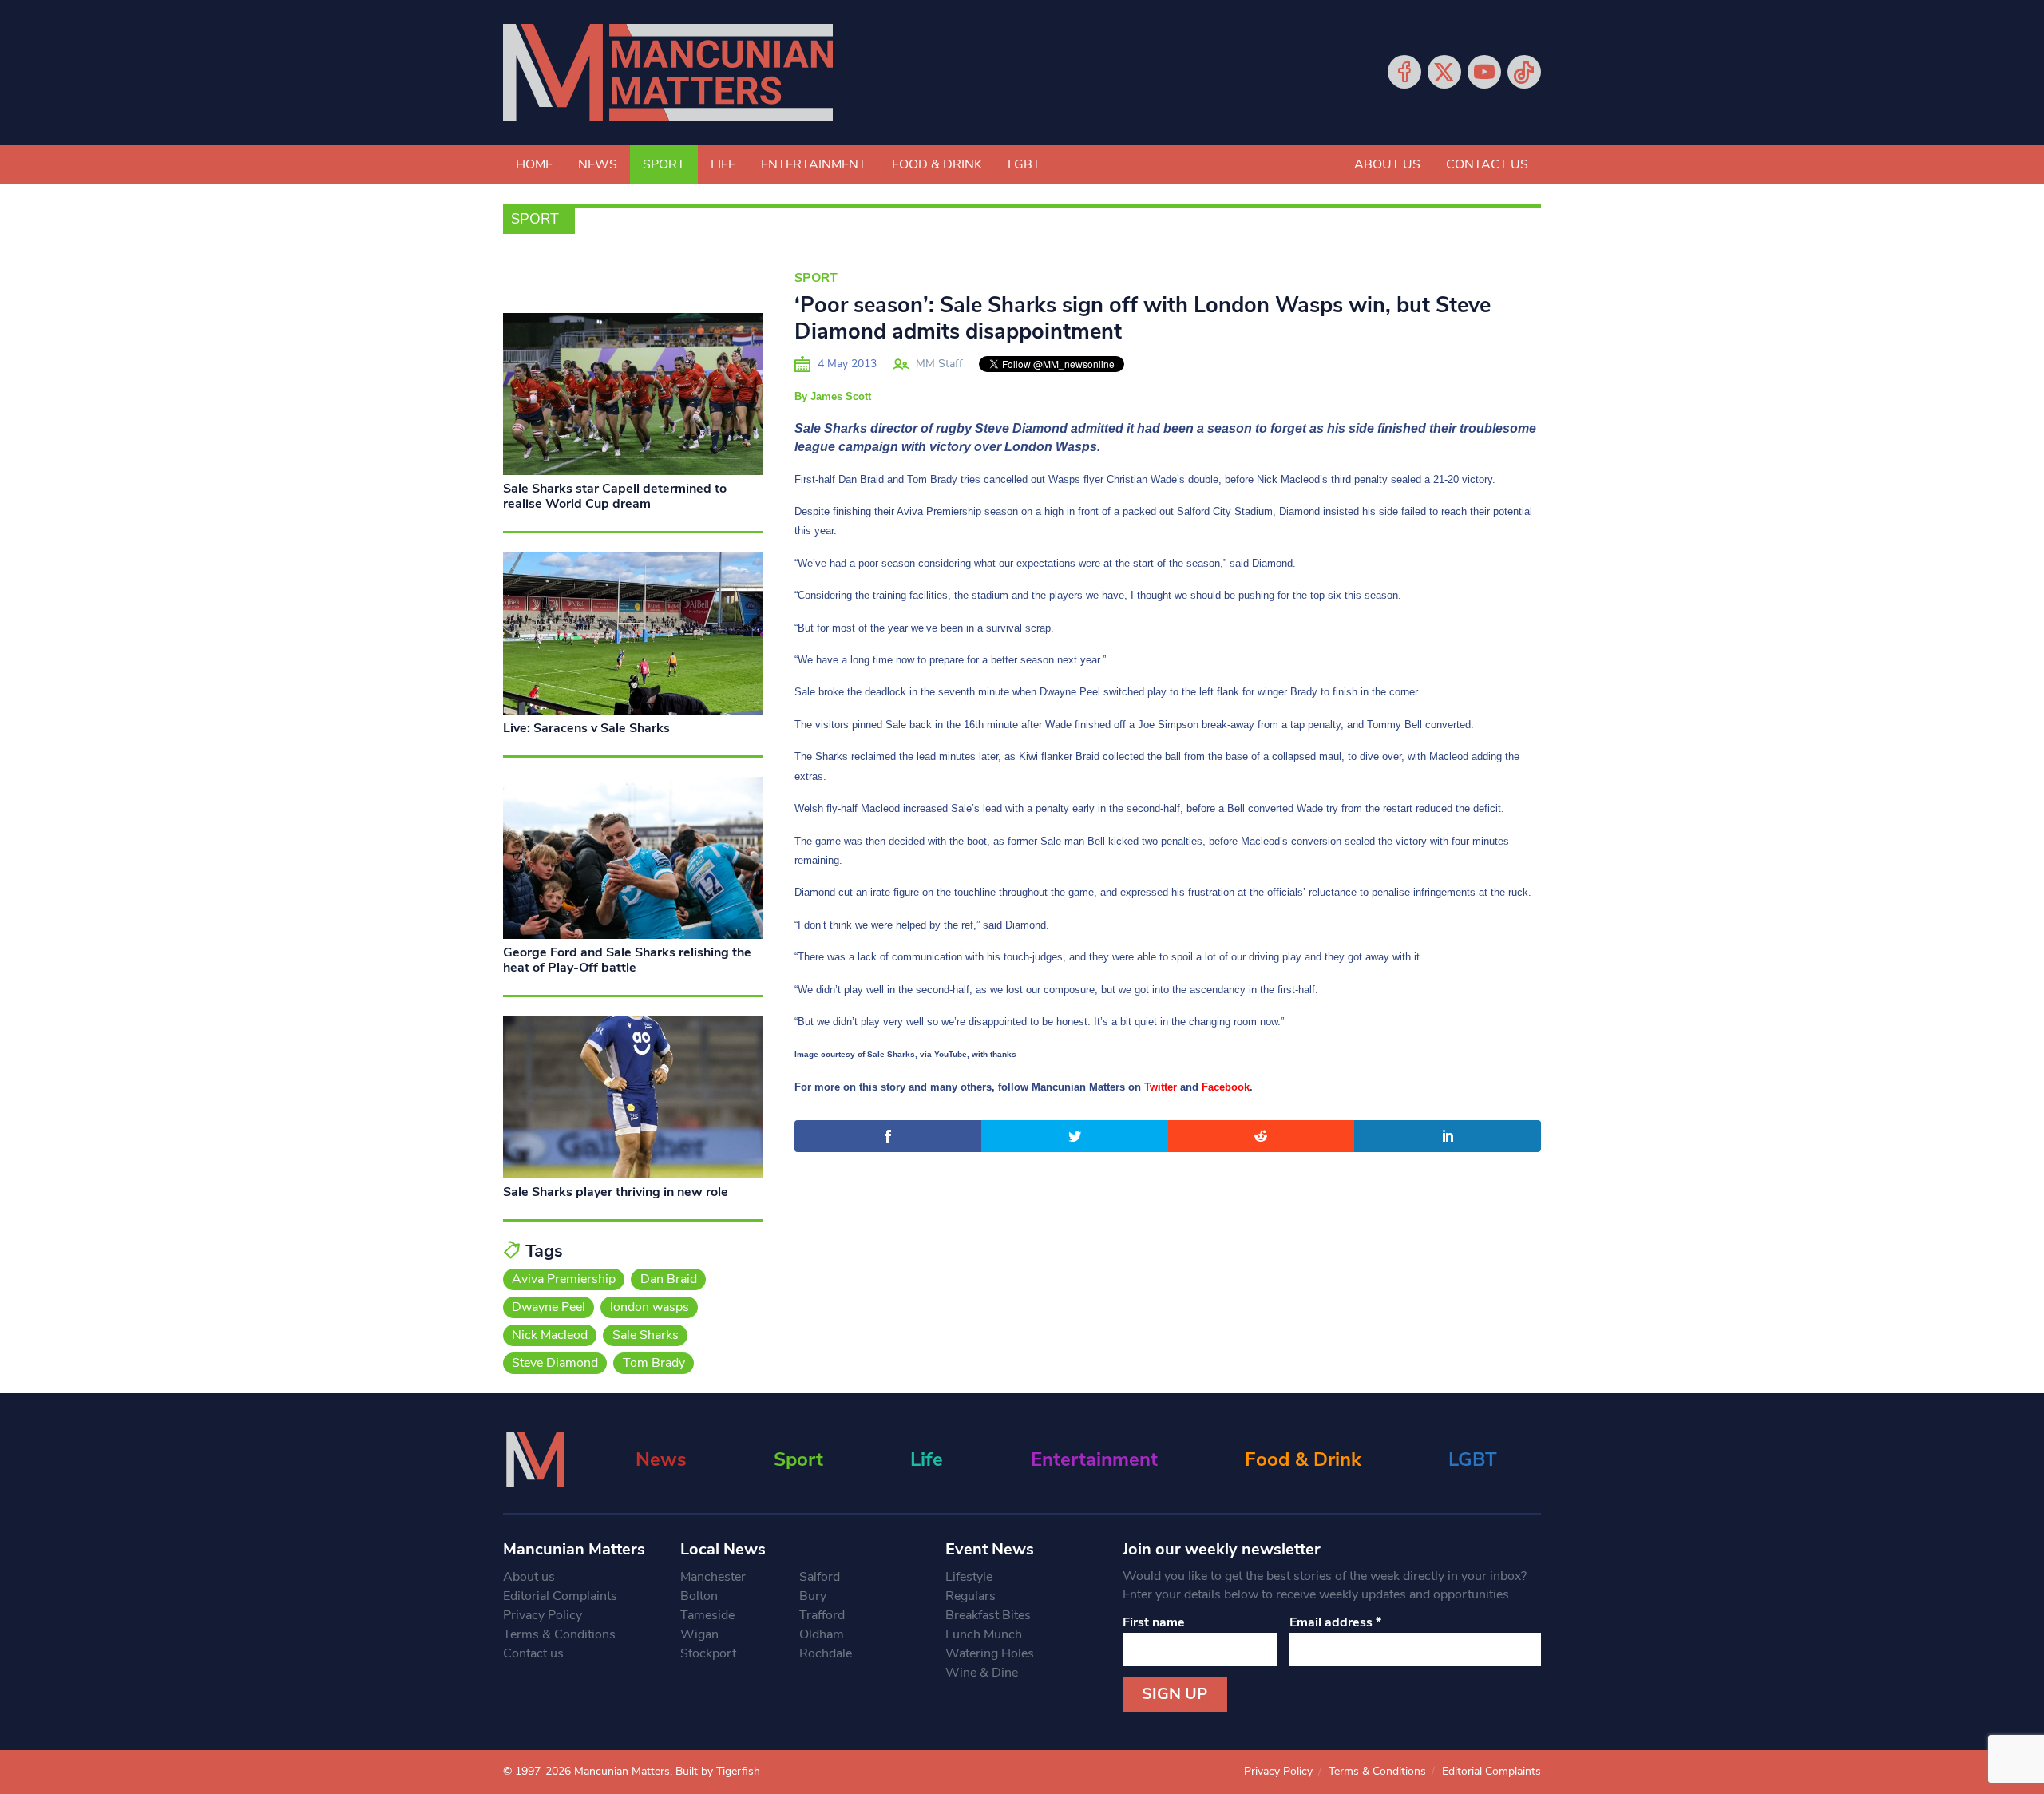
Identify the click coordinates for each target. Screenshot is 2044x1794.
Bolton (699, 1596)
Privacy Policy (543, 1615)
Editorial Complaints (560, 1596)
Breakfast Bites (988, 1615)
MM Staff (939, 364)
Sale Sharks (646, 1335)
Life (723, 164)
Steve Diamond (555, 1363)
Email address (1335, 1622)
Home (534, 164)
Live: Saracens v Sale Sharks (586, 728)
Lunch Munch (984, 1634)
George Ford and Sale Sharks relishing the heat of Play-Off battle (627, 960)
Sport (664, 164)
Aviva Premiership (564, 1279)
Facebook (1404, 72)
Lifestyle (969, 1577)
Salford (820, 1577)
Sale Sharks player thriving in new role (616, 1192)
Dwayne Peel (549, 1307)
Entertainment (814, 164)
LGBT (1024, 164)
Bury (813, 1596)
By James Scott (833, 396)
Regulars (971, 1596)
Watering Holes (990, 1653)
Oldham (822, 1634)
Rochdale (826, 1653)
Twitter (1444, 72)
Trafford (822, 1615)
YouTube (1484, 72)
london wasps (650, 1307)
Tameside (707, 1615)
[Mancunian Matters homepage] (668, 72)
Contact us (1487, 164)
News (598, 164)
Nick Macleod (550, 1335)
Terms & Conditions (559, 1634)
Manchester (713, 1577)
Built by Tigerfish (718, 1771)
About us (1387, 164)
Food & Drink (937, 164)
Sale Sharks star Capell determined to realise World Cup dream (615, 496)
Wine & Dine (982, 1673)
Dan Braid (669, 1279)
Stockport (708, 1653)
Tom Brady (654, 1363)
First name (1154, 1622)
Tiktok (1524, 72)
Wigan (699, 1634)
